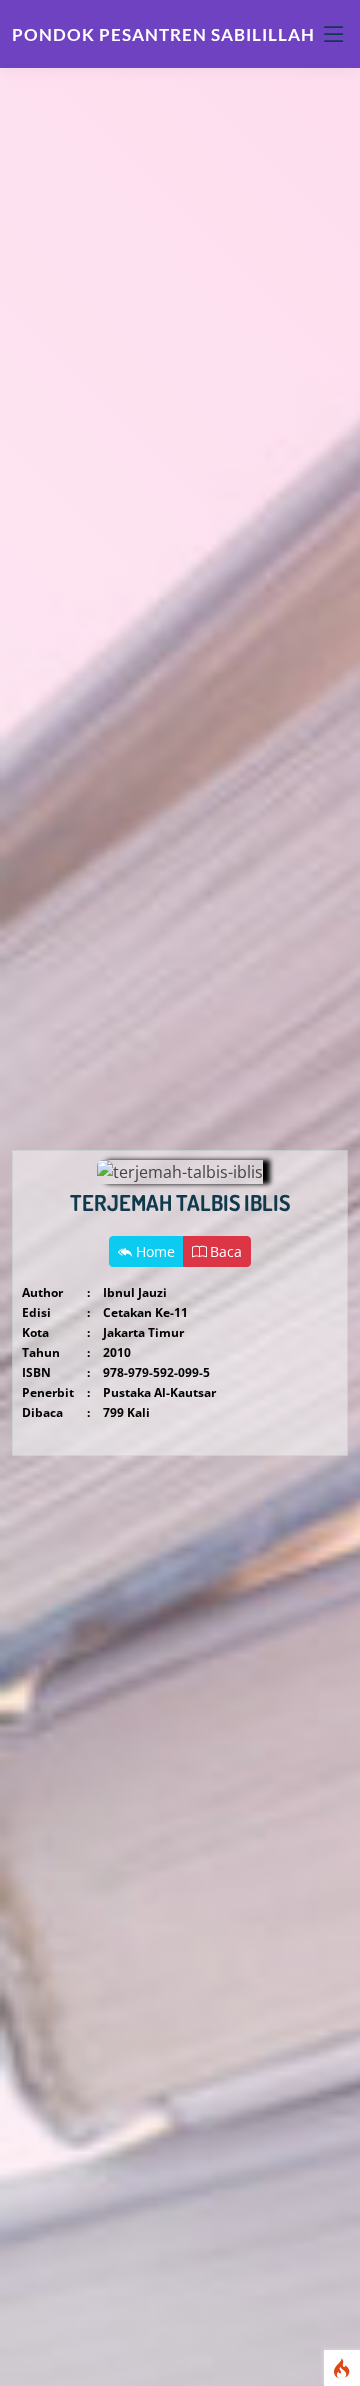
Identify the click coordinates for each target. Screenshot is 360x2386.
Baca (224, 1251)
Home (153, 1251)
